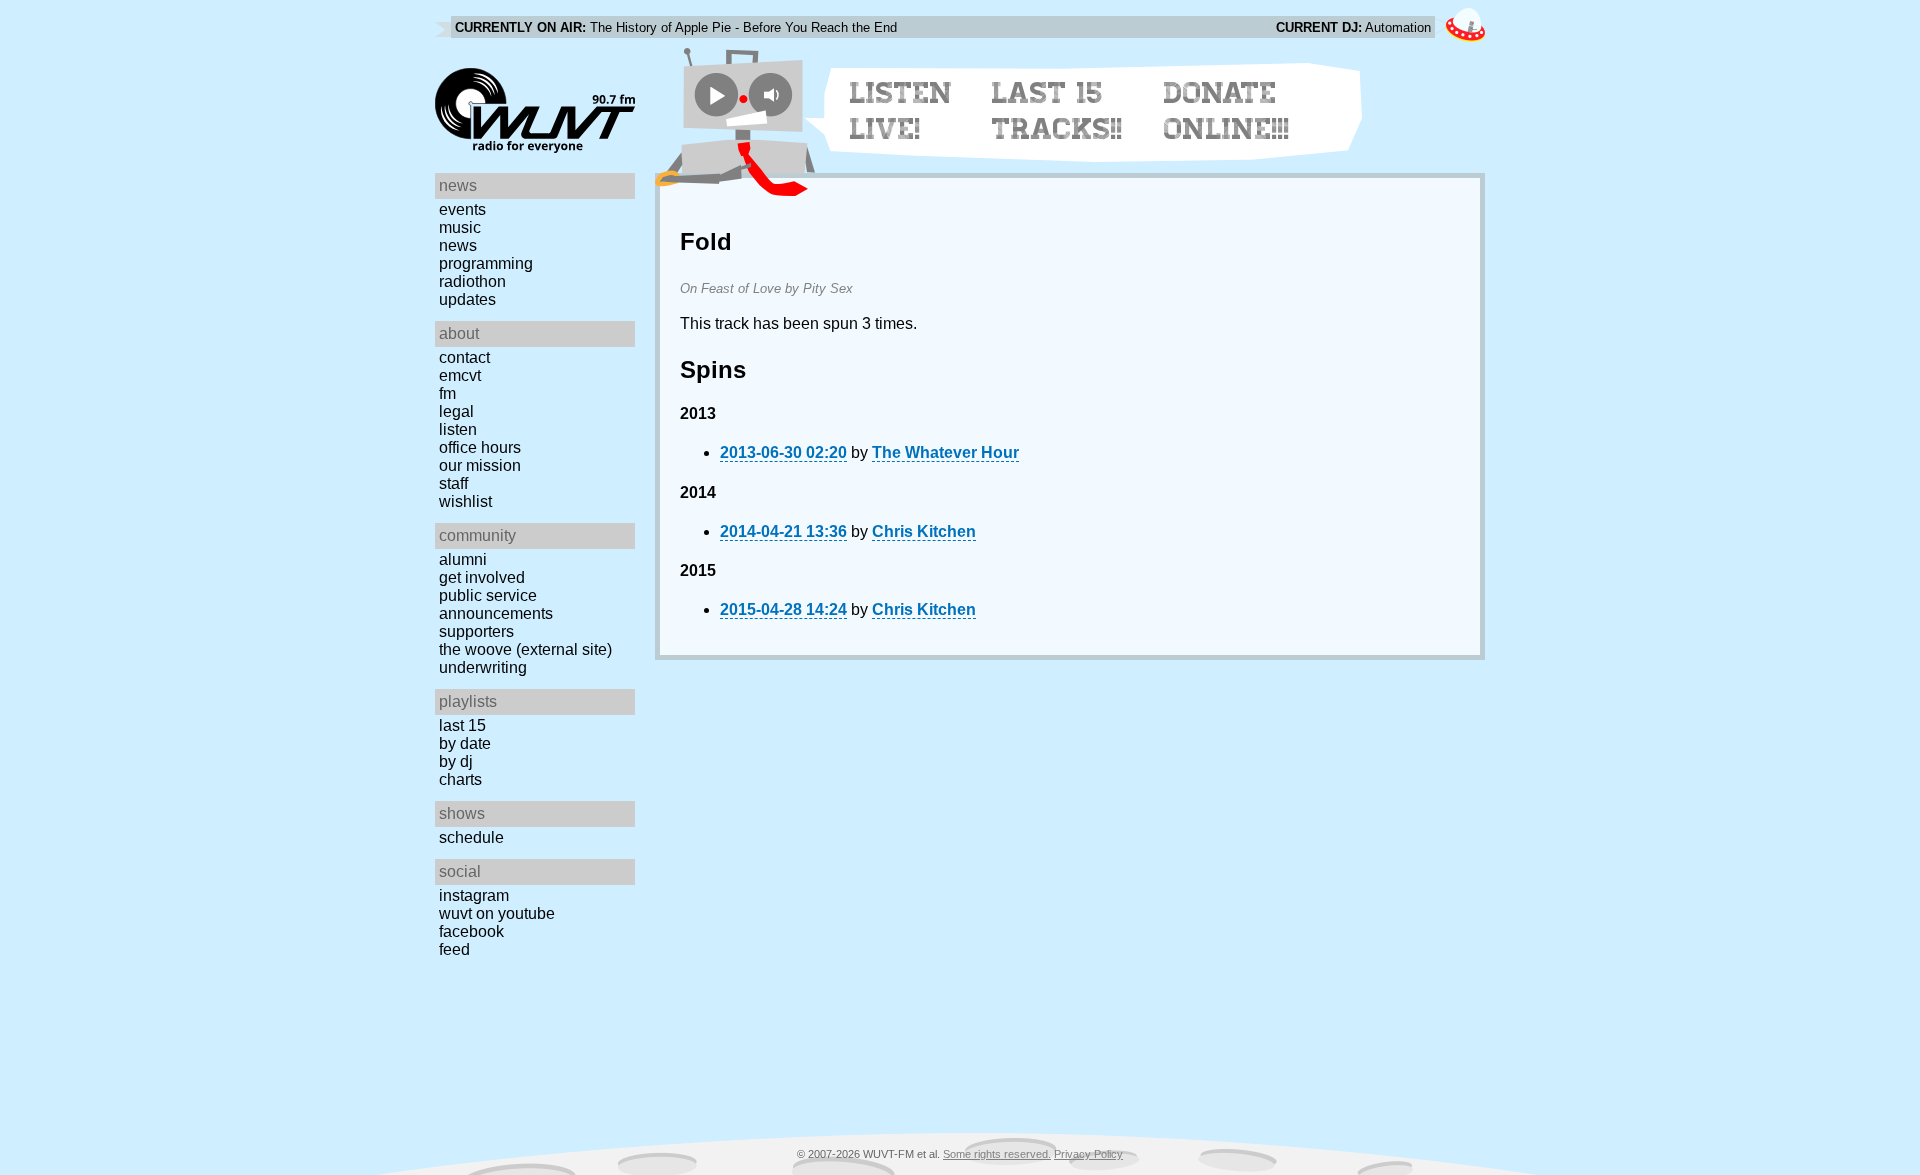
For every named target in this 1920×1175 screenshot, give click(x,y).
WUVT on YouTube (497, 913)
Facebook (471, 931)
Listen (458, 429)
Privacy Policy (1088, 1154)
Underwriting (483, 667)
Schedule (471, 837)
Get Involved (482, 577)
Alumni (463, 559)
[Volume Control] (773, 94)
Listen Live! (901, 111)
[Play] (716, 94)
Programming (486, 263)
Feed (454, 949)
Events (462, 209)
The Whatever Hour (945, 452)
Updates (467, 299)
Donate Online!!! (1227, 111)
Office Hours (480, 447)
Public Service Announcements (496, 604)
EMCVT (460, 375)
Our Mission (480, 465)
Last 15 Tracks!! (1057, 111)
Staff (453, 483)
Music (460, 227)
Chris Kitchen (924, 531)
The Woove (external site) (525, 649)
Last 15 (462, 725)
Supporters (476, 631)
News (458, 245)
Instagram (474, 895)
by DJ (456, 761)
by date (465, 743)
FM (447, 393)
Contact (464, 357)
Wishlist (465, 501)
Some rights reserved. (997, 1154)
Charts (460, 779)
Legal (456, 411)
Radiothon (472, 281)
